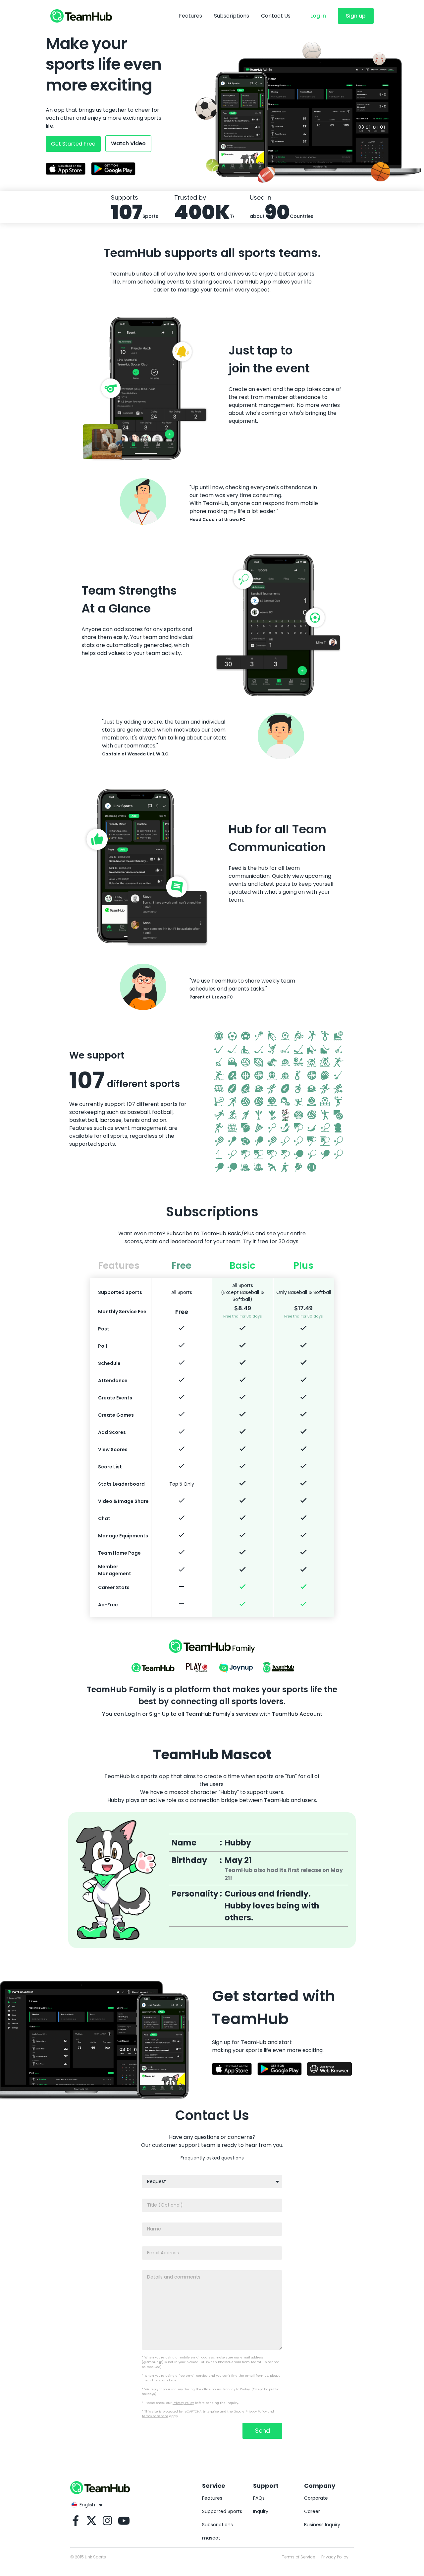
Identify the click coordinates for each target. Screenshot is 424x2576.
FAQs (259, 2498)
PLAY (197, 1668)
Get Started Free (73, 144)
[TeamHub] (81, 16)
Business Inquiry (322, 2525)
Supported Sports (222, 2511)
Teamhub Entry (278, 1668)
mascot (211, 2538)
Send (263, 2431)
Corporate (316, 2498)
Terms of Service (155, 2416)
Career (312, 2511)
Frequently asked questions (212, 2158)
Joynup (236, 1668)
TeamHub (153, 1668)
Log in (318, 16)
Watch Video (128, 143)
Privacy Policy (183, 2403)
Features (190, 16)
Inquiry (261, 2511)
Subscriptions (232, 16)
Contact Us (276, 16)
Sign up (356, 16)
